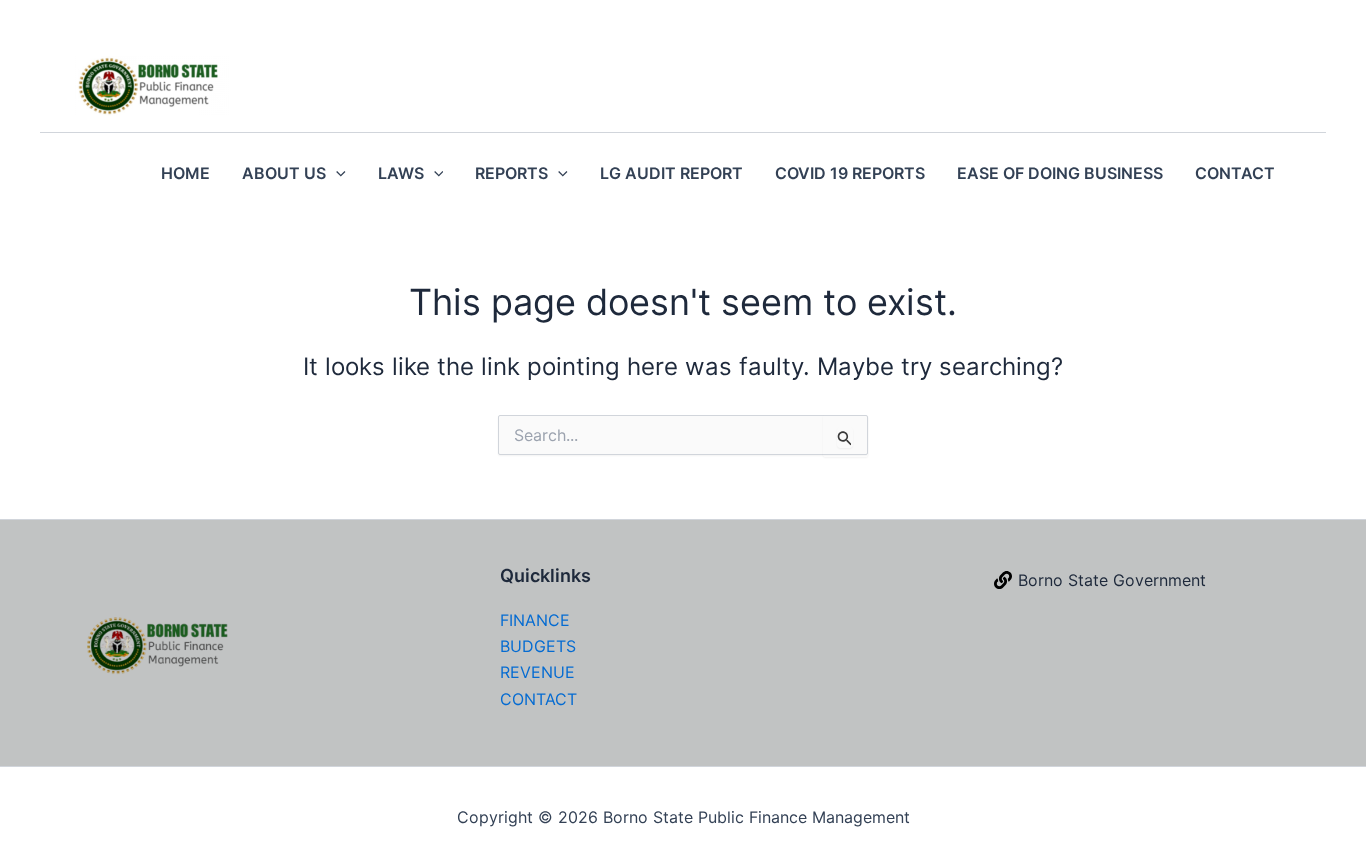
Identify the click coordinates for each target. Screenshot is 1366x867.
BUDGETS (538, 646)
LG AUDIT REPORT (671, 173)
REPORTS (511, 173)
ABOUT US (284, 173)
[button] (336, 173)
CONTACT (1235, 173)
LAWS (401, 173)
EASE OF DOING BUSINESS (1060, 173)
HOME (185, 173)
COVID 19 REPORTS (850, 173)
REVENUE (537, 672)
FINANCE (535, 620)
